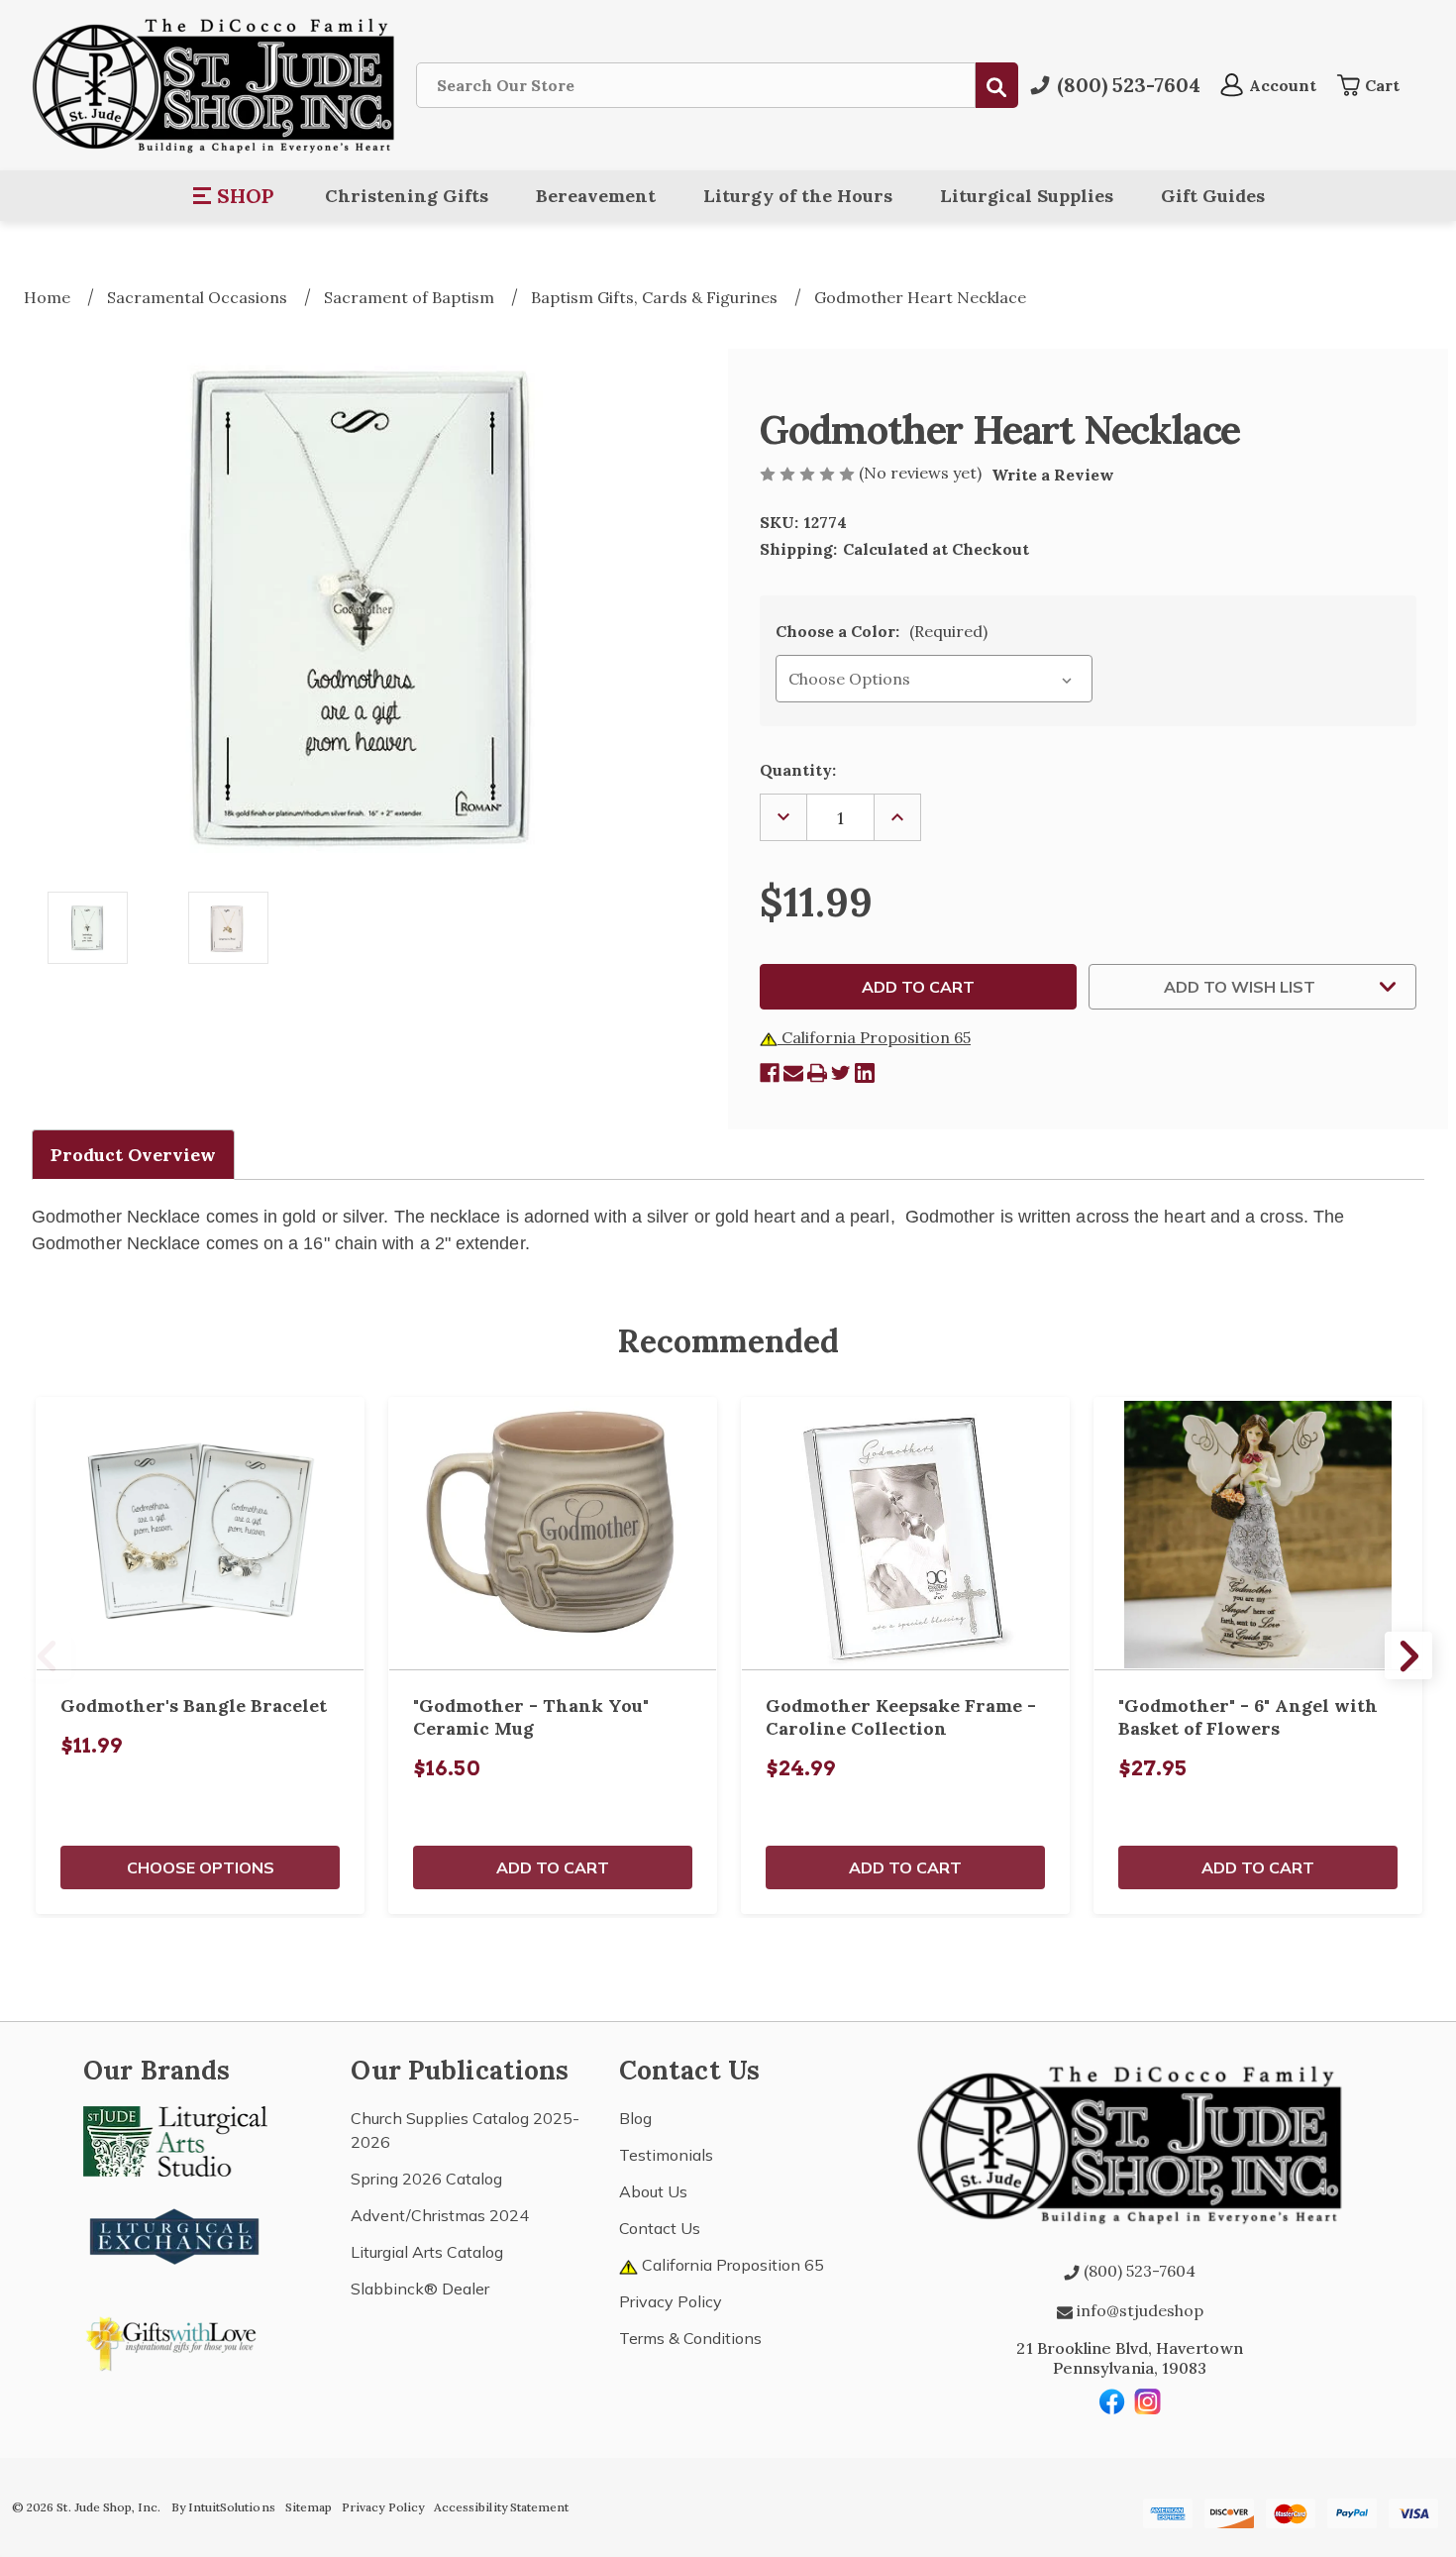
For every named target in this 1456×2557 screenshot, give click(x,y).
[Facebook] (770, 1073)
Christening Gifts (407, 196)
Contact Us (660, 2228)
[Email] (793, 1073)
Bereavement (596, 196)
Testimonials (666, 2155)
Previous (48, 1655)
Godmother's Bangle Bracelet (194, 1705)
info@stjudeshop (1138, 2310)
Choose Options (201, 1867)
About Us (653, 2191)
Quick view (200, 1534)
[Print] (817, 1073)
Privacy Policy (671, 2301)
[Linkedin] (865, 1073)
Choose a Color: (882, 631)
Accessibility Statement (501, 2507)
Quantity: (798, 770)
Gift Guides (1213, 196)
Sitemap (309, 2507)
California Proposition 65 (874, 1037)
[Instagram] (1148, 2401)
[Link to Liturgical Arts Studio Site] (175, 2140)
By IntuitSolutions (223, 2507)
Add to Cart (553, 1867)
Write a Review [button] (1053, 475)
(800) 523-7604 (1138, 2271)
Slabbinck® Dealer (420, 2289)
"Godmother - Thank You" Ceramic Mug (531, 1717)
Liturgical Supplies (1027, 196)
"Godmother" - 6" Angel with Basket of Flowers (1248, 1717)
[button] (234, 196)
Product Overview (133, 1155)
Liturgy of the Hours (798, 196)
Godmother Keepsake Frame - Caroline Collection (901, 1717)
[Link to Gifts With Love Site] (175, 2340)
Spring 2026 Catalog (426, 2179)
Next (1408, 1655)
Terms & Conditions (690, 2338)
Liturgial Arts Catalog (427, 2252)
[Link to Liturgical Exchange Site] (175, 2234)
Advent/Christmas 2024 (440, 2215)
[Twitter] (841, 1073)
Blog (635, 2118)
